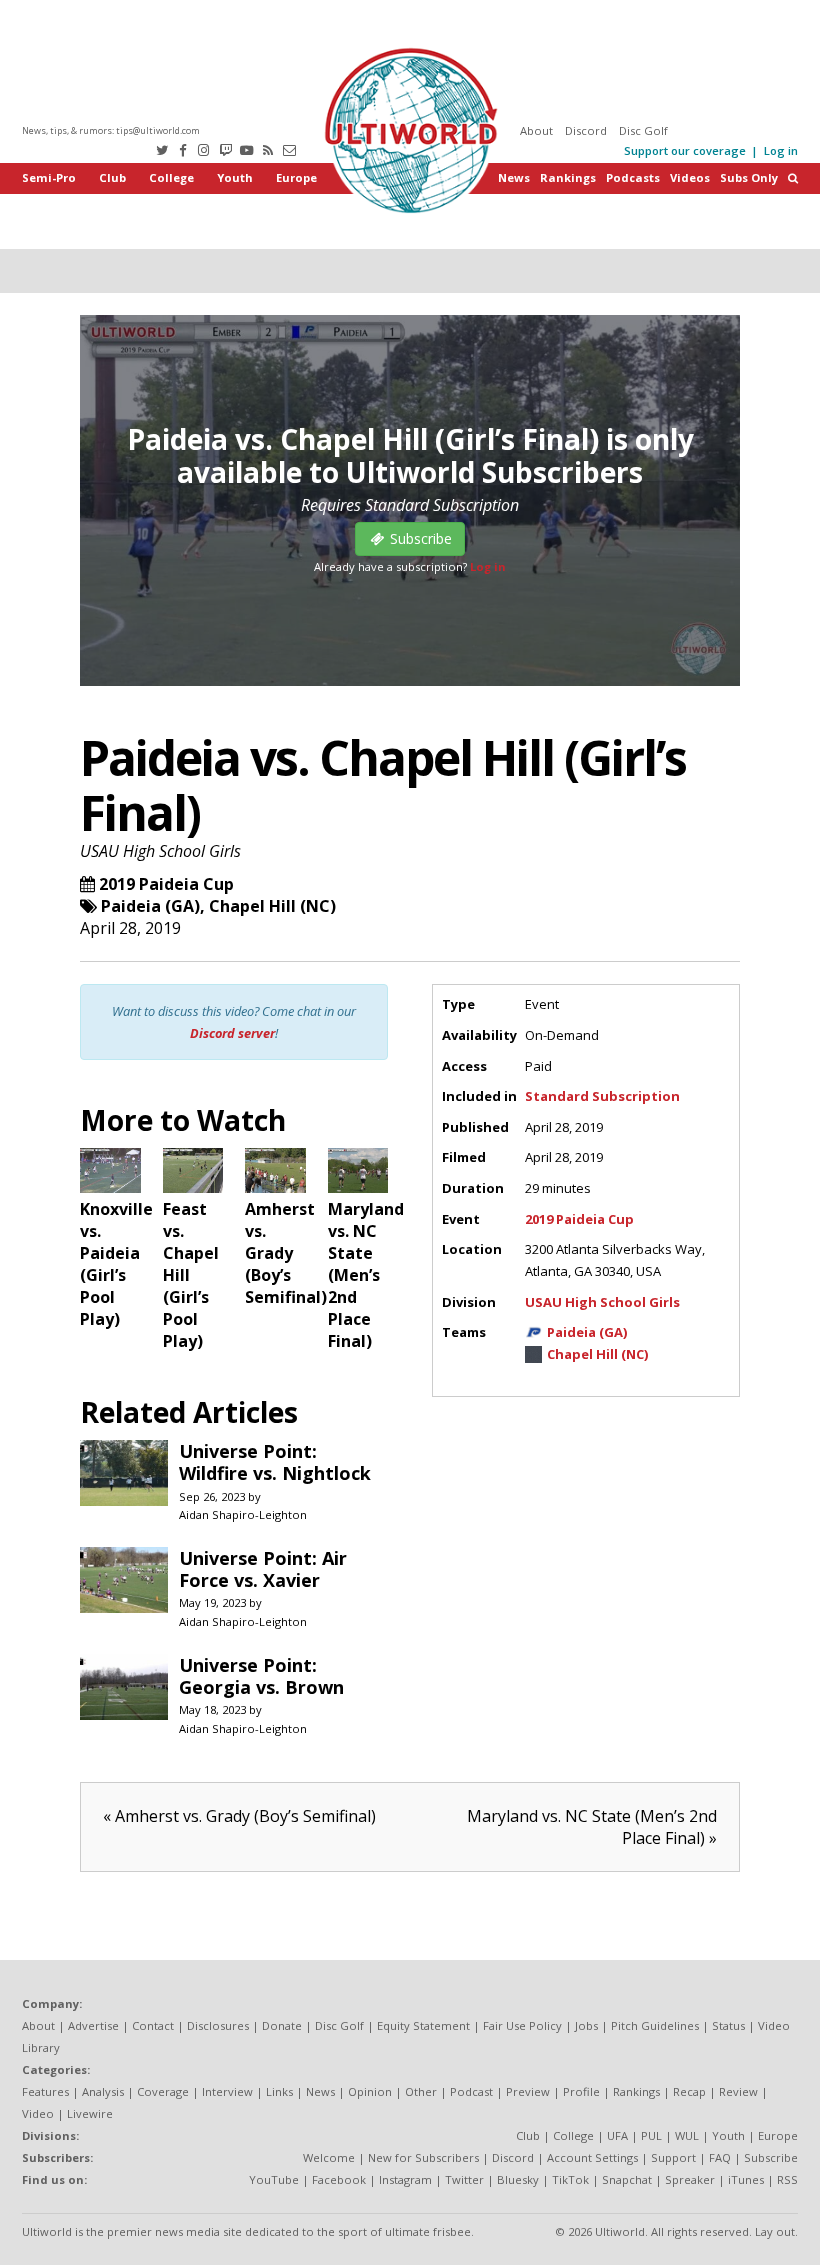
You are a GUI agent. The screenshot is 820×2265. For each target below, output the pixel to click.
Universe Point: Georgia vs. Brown (261, 1676)
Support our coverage (685, 150)
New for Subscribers (423, 2157)
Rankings (568, 177)
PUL (651, 2135)
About (536, 130)
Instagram (405, 2179)
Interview (227, 2091)
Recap (689, 2091)
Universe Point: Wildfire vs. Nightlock (275, 1462)
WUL (687, 2135)
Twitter (464, 2179)
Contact (153, 2025)
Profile (581, 2091)
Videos (690, 177)
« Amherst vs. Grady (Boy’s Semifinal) (239, 1816)
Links (279, 2091)
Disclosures (218, 2025)
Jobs (586, 2025)
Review (738, 2091)
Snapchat (627, 2179)
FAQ (720, 2157)
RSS (787, 2179)
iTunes (746, 2179)
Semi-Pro (49, 177)
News (514, 177)
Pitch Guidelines (655, 2025)
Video (38, 2113)
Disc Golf (643, 130)
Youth (235, 177)
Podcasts (633, 177)
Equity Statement (423, 2025)
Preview (528, 2091)
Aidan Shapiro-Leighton (243, 1514)
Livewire (90, 2113)
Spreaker (690, 2179)
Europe (296, 177)
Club (112, 177)
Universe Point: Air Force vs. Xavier (263, 1569)
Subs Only (749, 177)
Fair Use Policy (522, 2025)
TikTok (570, 2179)
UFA (617, 2135)
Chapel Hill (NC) (272, 906)
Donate (282, 2025)
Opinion (370, 2091)
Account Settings (592, 2157)
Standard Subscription (602, 1096)
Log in (781, 150)
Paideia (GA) (150, 906)
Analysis (103, 2091)
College (171, 177)
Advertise (93, 2025)
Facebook (339, 2179)
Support (673, 2157)
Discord (586, 130)
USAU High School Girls (160, 851)
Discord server (232, 1033)
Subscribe (771, 2157)
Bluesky (518, 2179)
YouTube (274, 2179)
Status (728, 2025)
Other (421, 2091)
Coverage (163, 2091)
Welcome (329, 2157)
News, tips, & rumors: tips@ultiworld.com (111, 130)
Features (45, 2091)
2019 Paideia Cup (166, 884)
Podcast (471, 2091)
